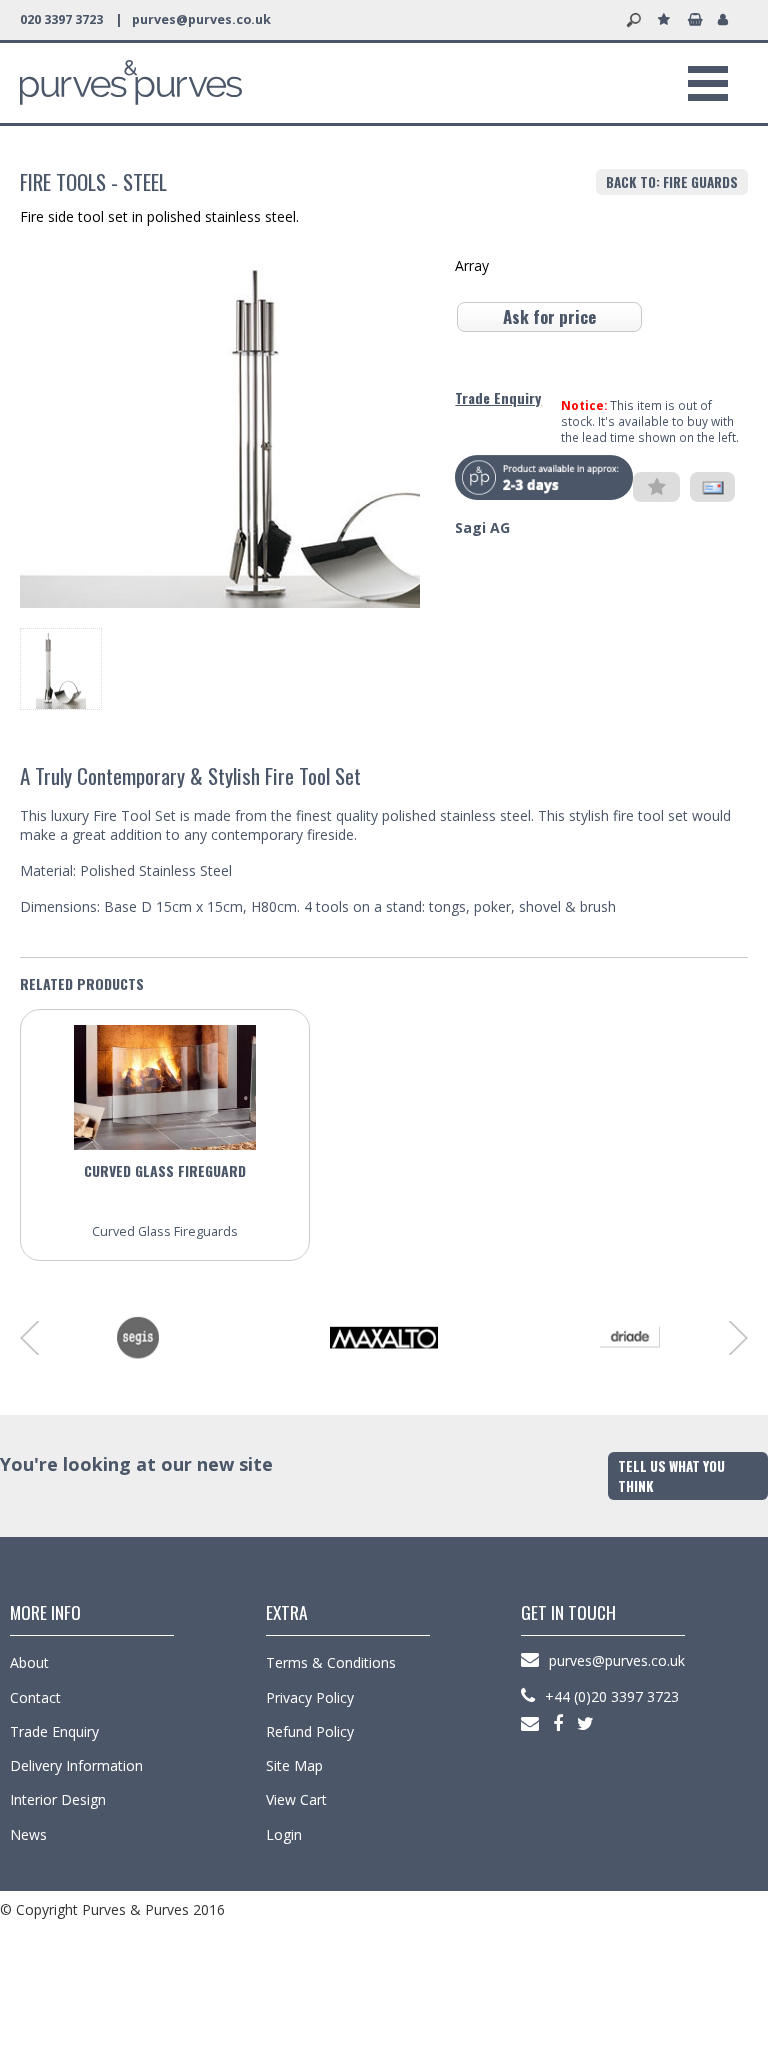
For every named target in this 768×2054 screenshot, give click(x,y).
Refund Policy (310, 1731)
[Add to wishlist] (656, 488)
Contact (35, 1697)
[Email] (712, 487)
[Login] (728, 20)
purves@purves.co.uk (201, 19)
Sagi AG (482, 527)
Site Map (294, 1765)
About (29, 1662)
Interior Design (58, 1799)
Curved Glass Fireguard (165, 1170)
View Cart (296, 1799)
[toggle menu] (708, 83)
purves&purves (131, 83)
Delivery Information (76, 1765)
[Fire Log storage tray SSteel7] (61, 703)
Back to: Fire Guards (672, 182)
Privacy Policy (310, 1697)
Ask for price (549, 316)
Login (284, 1834)
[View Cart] (698, 20)
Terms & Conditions (331, 1662)
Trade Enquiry (498, 397)
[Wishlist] (668, 20)
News (28, 1834)
